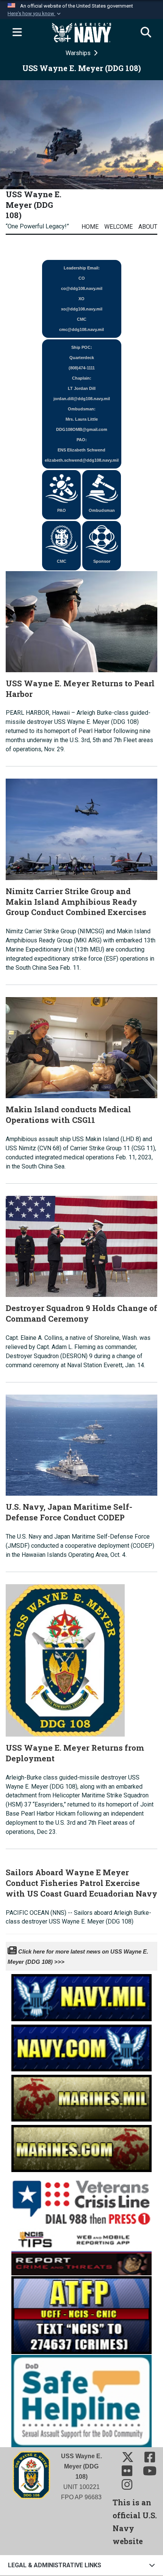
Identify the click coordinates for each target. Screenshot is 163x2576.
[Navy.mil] (81, 1996)
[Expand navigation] (17, 33)
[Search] (146, 33)
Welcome (118, 227)
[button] (35, 14)
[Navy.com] (81, 2046)
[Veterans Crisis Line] (81, 2199)
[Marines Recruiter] (81, 2146)
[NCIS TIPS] (81, 2251)
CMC (62, 561)
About (148, 227)
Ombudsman (102, 510)
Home (90, 227)
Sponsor (102, 561)
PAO (62, 510)
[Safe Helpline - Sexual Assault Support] (81, 2400)
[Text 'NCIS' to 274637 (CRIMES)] (81, 2314)
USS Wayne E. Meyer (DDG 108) (34, 205)
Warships (79, 53)
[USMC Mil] (81, 2096)
